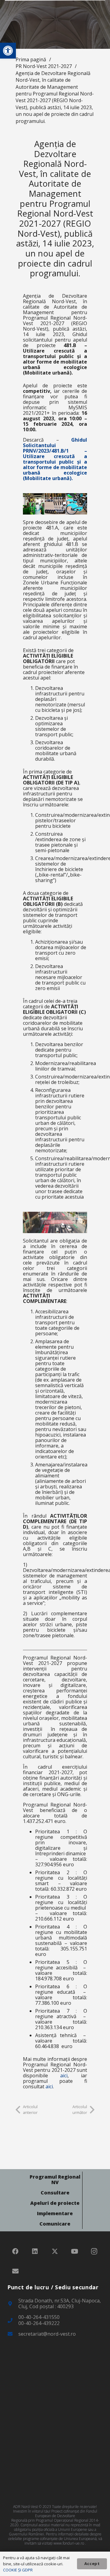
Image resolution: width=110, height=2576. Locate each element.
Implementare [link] (55, 2213)
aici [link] (64, 2076)
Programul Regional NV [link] (55, 2180)
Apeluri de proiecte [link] (55, 2203)
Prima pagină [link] (31, 59)
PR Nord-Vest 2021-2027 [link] (44, 66)
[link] (8, 51)
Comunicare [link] (55, 2224)
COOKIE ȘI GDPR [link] (18, 2570)
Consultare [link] (55, 2193)
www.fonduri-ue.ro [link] (69, 2543)
